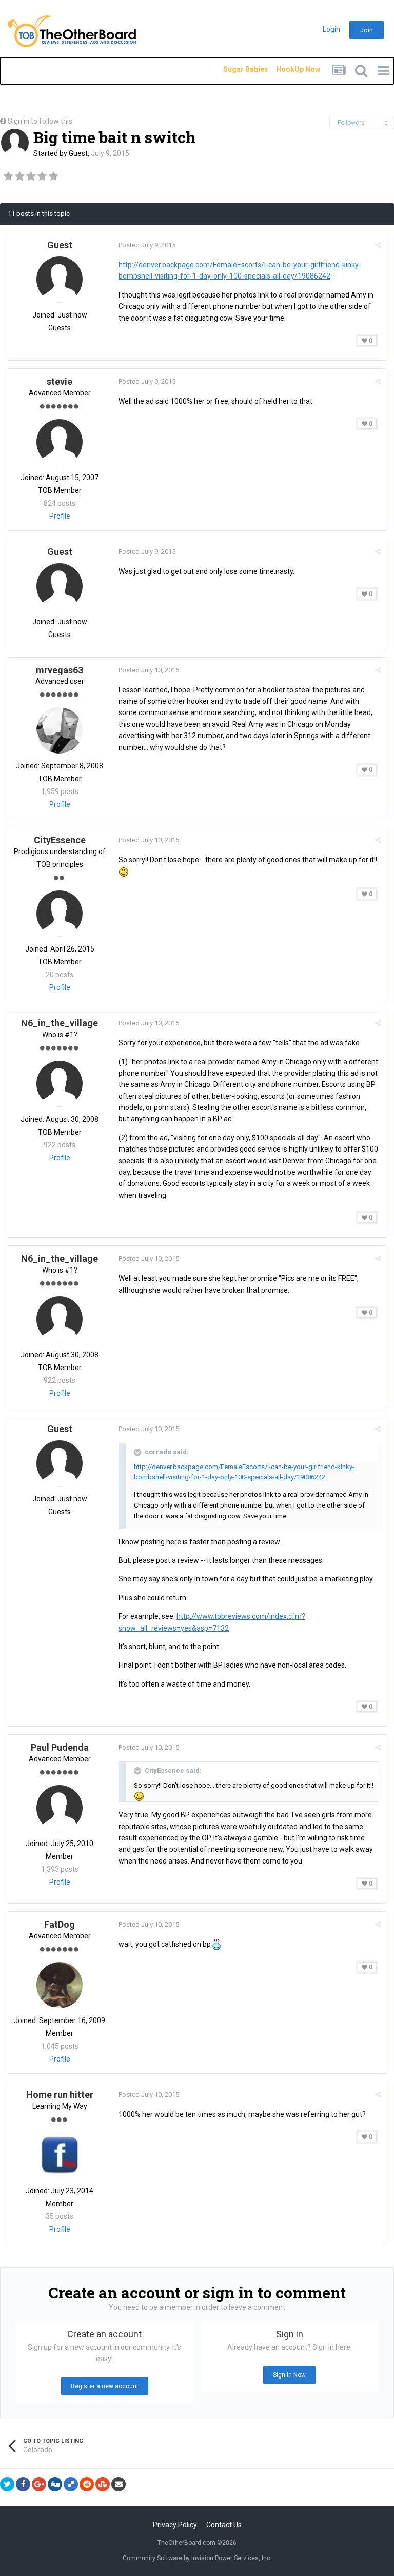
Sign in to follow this (40, 121)
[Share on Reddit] (87, 2484)
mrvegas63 (60, 670)
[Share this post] (378, 245)
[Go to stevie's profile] (60, 442)
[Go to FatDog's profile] (60, 1985)
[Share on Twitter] (7, 2484)
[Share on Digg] (55, 2484)
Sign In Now (289, 2375)
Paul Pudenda (60, 1747)
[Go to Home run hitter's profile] (60, 2155)
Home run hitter (60, 2095)
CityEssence (60, 840)
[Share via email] (119, 2484)
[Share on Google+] (39, 2484)
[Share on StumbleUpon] (103, 2484)
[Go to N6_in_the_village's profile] (60, 1084)
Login (331, 29)
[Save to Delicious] (71, 2484)
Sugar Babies (233, 69)
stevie (60, 381)
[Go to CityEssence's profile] (60, 914)
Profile (60, 516)
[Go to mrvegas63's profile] (60, 730)
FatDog (60, 1924)
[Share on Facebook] (23, 2484)
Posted (147, 245)
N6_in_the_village (60, 1023)
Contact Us (224, 2525)
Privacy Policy (175, 2525)
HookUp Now (286, 69)
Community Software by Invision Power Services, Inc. (197, 2558)
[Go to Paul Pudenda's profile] (60, 1808)
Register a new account (105, 2386)
